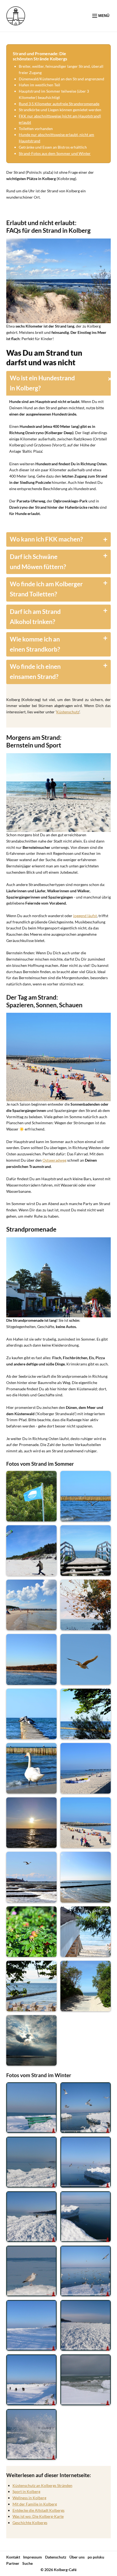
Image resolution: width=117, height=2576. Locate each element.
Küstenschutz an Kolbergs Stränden (42, 2485)
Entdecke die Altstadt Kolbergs (39, 2510)
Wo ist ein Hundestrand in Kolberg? (42, 383)
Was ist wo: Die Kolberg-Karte (38, 2516)
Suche (27, 2563)
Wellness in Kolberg (29, 2498)
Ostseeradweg (54, 1160)
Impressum (33, 2557)
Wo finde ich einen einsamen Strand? (35, 672)
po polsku (96, 2557)
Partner (13, 2563)
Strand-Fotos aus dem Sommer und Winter (55, 153)
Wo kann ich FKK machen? (46, 539)
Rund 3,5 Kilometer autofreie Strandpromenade (59, 104)
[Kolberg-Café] (16, 16)
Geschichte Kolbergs (30, 2523)
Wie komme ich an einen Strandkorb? (35, 644)
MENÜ (103, 16)
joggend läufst (85, 916)
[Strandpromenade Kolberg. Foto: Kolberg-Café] (59, 1277)
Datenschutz (56, 2557)
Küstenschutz (68, 712)
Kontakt (13, 2557)
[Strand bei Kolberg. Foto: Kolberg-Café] (59, 281)
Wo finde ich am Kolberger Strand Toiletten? (46, 589)
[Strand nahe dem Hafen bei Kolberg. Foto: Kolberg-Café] (59, 1057)
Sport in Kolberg (26, 2491)
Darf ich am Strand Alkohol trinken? (35, 617)
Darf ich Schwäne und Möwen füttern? (38, 562)
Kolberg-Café (65, 2570)
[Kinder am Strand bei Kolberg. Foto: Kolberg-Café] (59, 793)
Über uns (77, 2557)
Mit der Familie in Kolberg (35, 2504)
